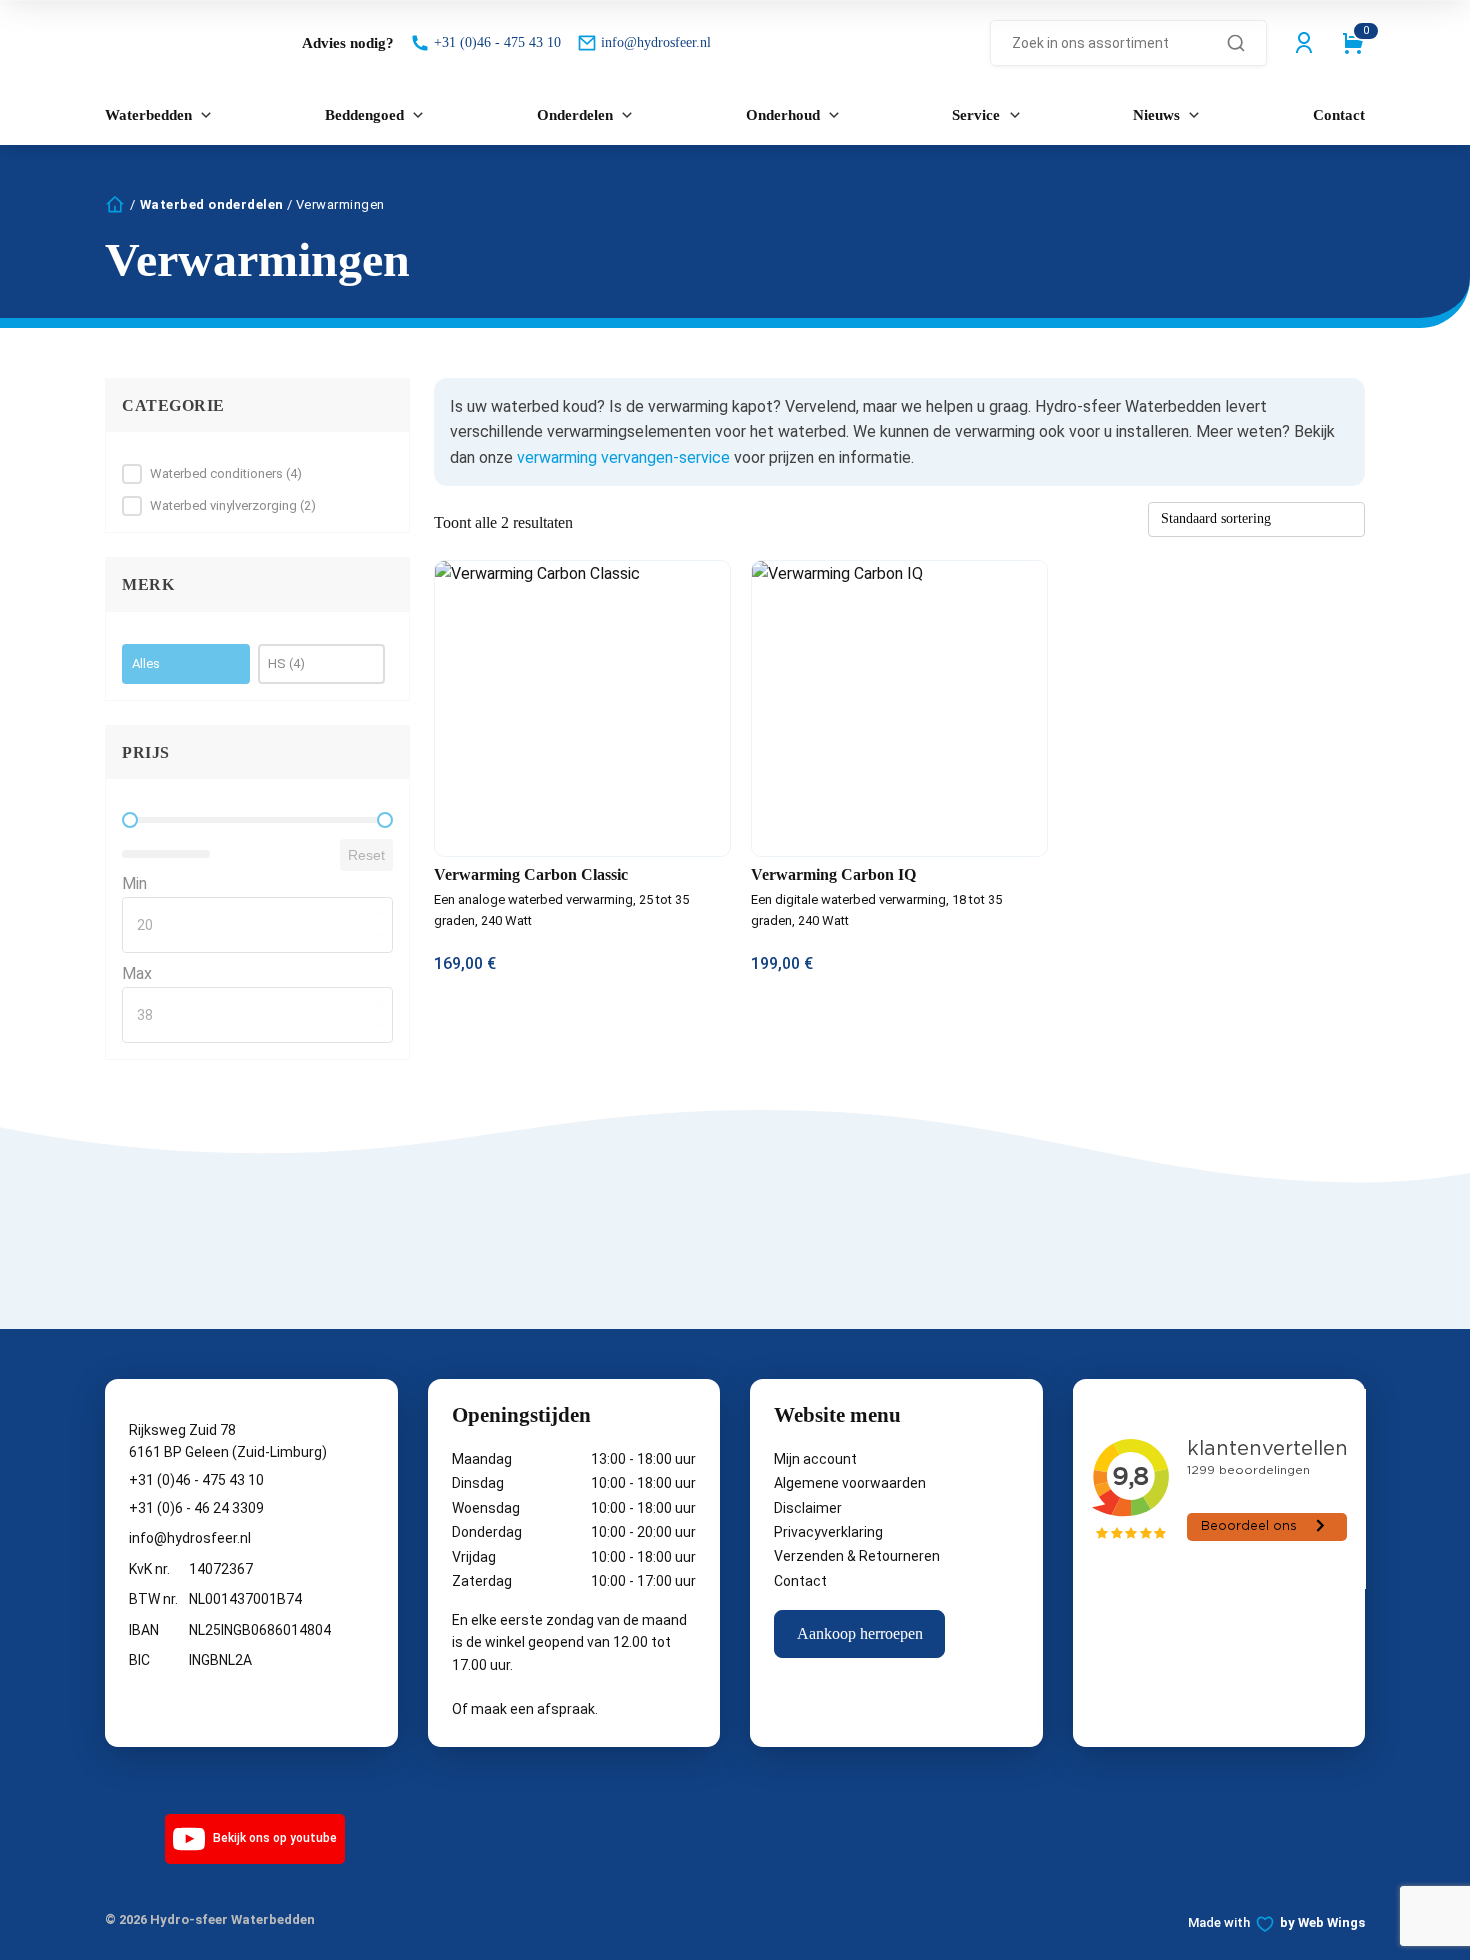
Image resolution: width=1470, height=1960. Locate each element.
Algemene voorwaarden (850, 1483)
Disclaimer (808, 1508)
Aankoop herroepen (860, 1633)
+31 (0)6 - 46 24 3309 (196, 1508)
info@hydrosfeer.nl (190, 1538)
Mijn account (815, 1459)
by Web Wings (1322, 1922)
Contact (800, 1581)
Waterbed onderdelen (212, 204)
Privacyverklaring (828, 1532)
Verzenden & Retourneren (857, 1556)
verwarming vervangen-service (623, 457)
